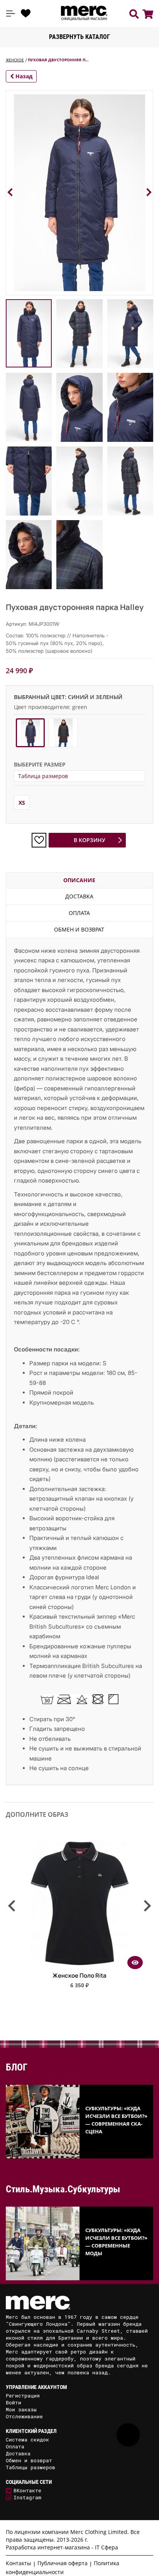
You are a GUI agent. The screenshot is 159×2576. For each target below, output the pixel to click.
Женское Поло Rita (79, 1975)
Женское (15, 60)
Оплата (79, 913)
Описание (79, 880)
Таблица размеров (43, 776)
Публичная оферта (63, 2563)
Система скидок (27, 2440)
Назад (23, 76)
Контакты (19, 2563)
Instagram (27, 2497)
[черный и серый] (63, 733)
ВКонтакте (27, 2490)
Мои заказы (21, 2409)
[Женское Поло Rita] (79, 1966)
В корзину (90, 840)
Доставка (79, 896)
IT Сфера (107, 2547)
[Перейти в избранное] (26, 13)
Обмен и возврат (79, 929)
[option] (79, 1916)
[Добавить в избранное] (39, 840)
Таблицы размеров (30, 2467)
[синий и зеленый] (30, 733)
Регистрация (23, 2396)
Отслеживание (24, 2416)
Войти (14, 2402)
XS (22, 803)
